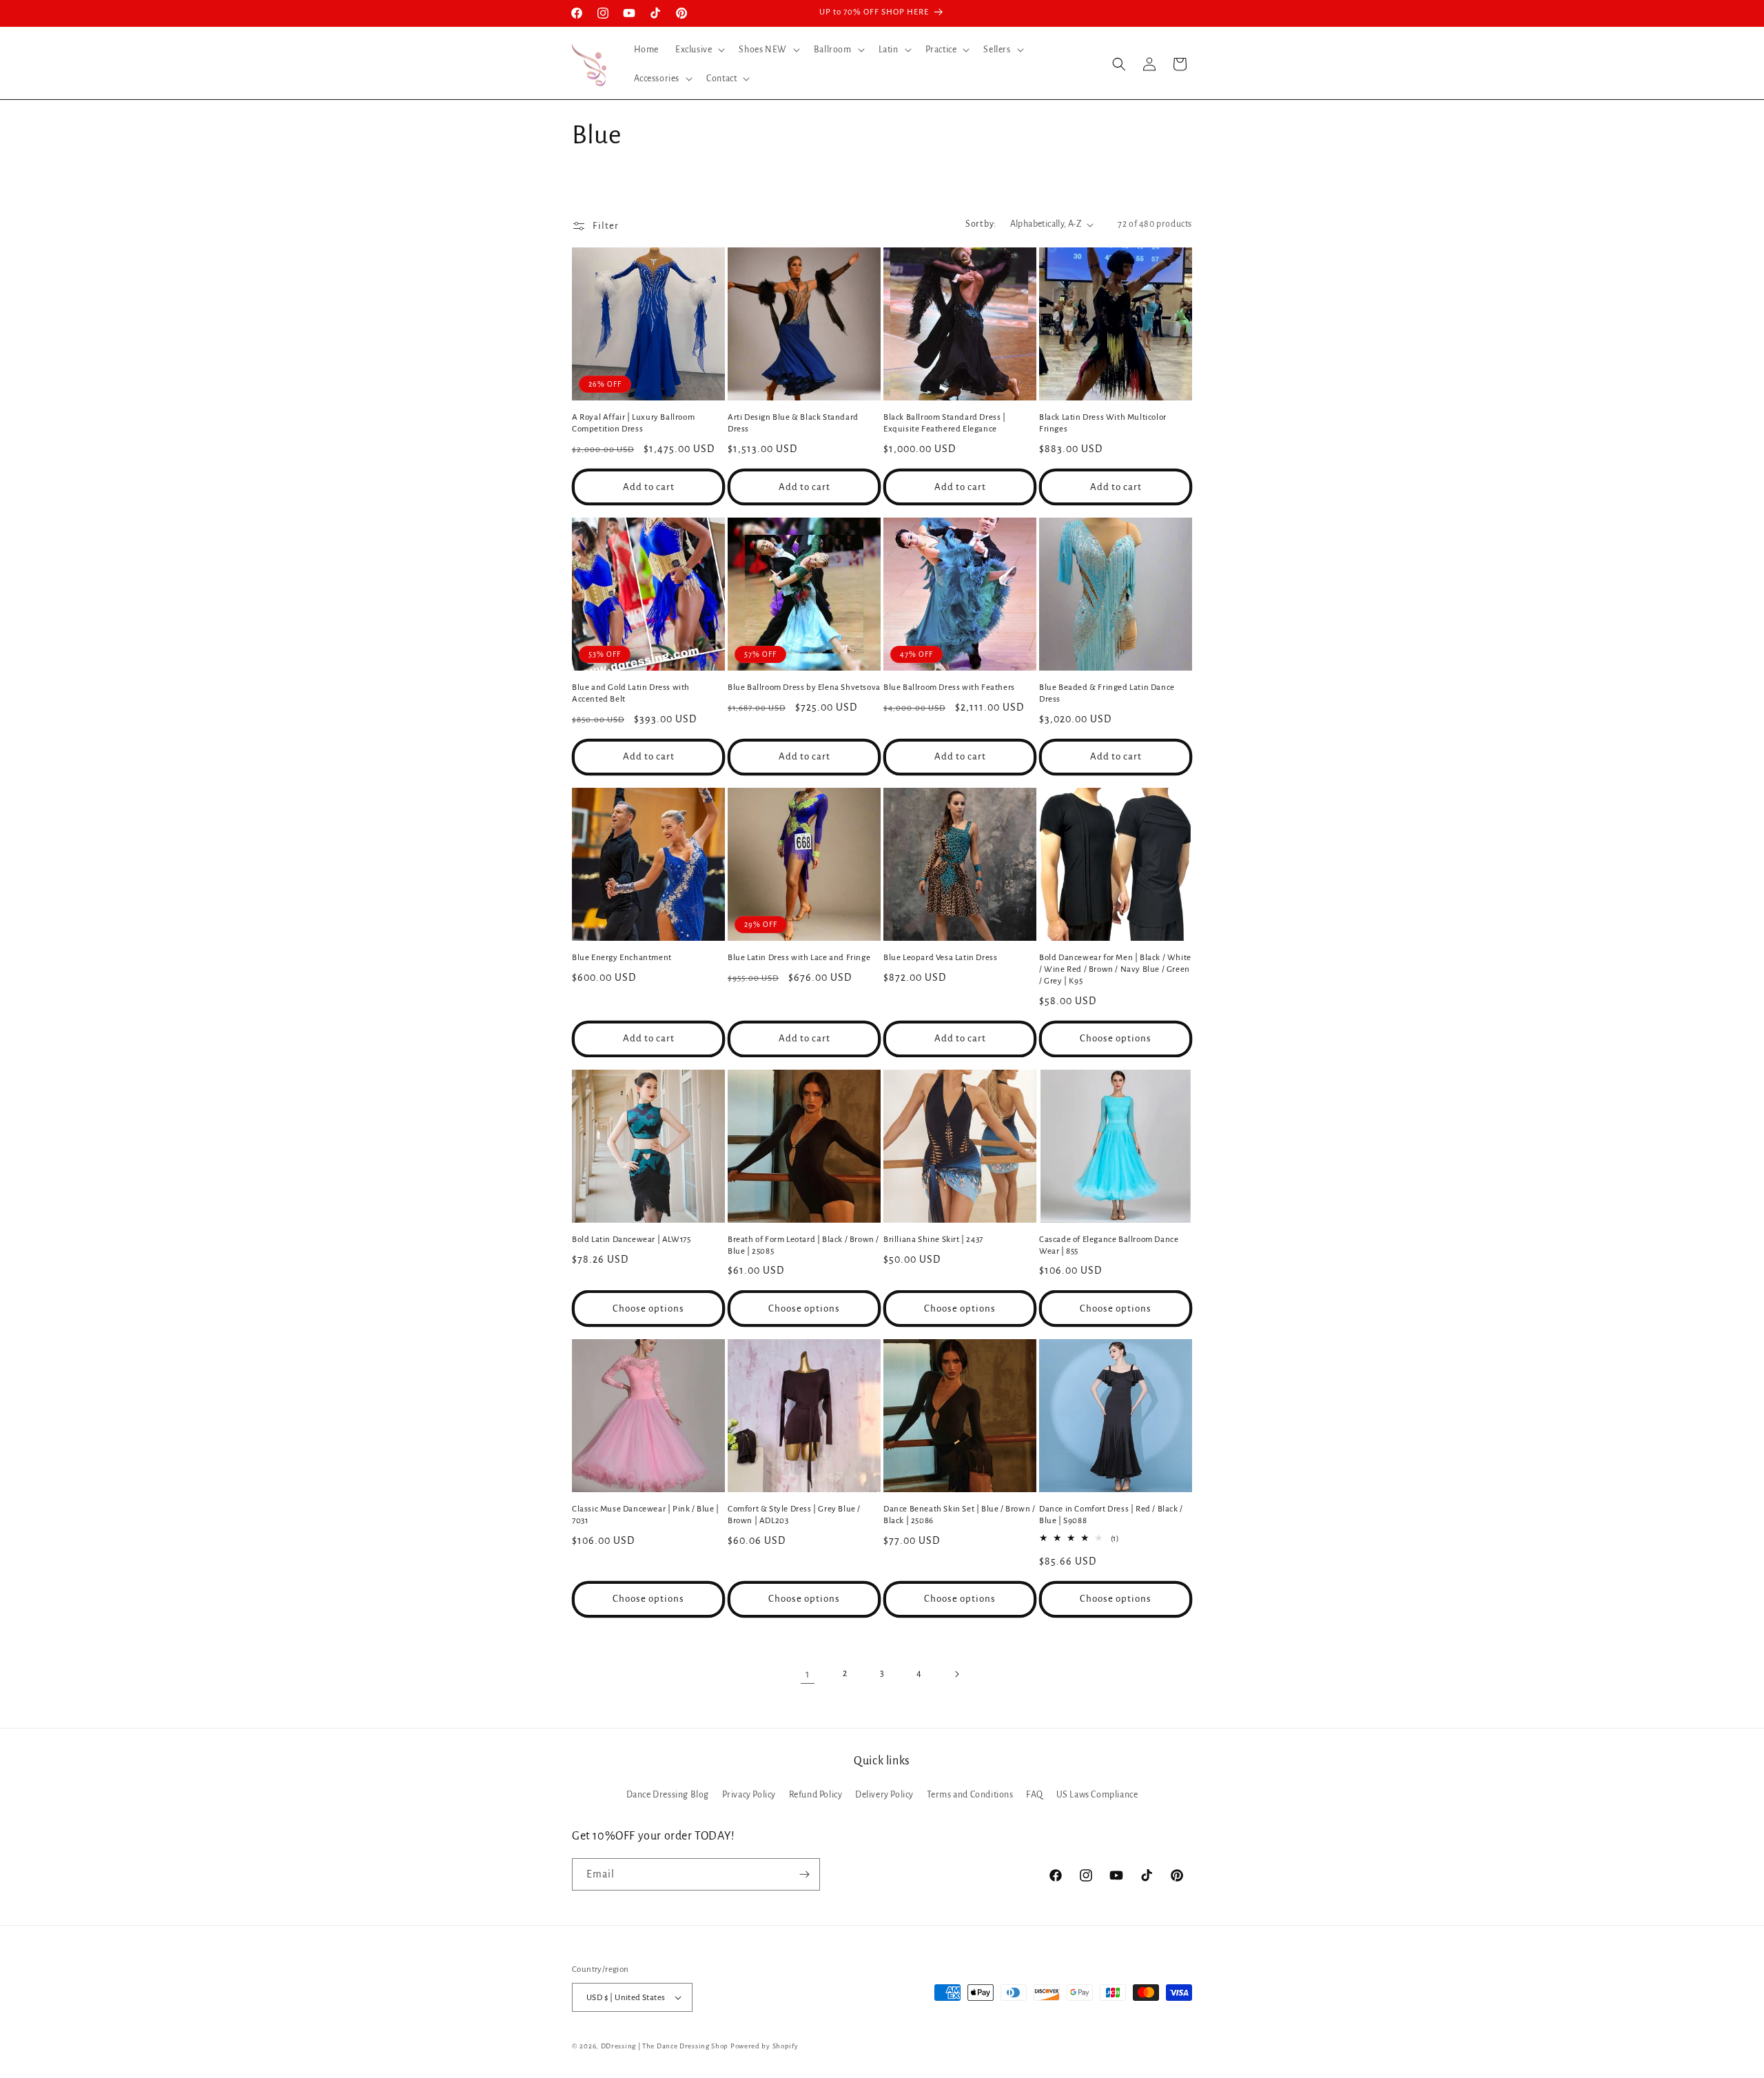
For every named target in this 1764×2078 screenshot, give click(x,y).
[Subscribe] (804, 1874)
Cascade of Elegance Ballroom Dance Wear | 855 (1109, 1245)
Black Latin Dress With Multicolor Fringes (1103, 423)
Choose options (1116, 1038)
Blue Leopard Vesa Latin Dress (940, 958)
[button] (699, 50)
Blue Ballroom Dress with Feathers (949, 687)
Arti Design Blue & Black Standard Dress (793, 423)
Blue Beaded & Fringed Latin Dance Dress (1107, 693)
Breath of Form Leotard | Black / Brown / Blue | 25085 (803, 1245)
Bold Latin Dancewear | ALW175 (631, 1240)
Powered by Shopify (765, 2046)
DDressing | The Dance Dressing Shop (665, 2046)
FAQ (1035, 1795)
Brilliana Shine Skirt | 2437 (933, 1240)
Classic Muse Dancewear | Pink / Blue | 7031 (646, 1515)
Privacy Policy (749, 1795)
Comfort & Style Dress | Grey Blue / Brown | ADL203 (794, 1515)
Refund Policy (816, 1795)
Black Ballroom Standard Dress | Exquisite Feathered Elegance (945, 423)
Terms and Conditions (970, 1795)
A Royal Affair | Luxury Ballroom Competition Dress (633, 423)
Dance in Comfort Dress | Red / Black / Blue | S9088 (1111, 1515)
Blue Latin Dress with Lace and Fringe (799, 958)
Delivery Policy (884, 1795)
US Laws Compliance (1097, 1795)
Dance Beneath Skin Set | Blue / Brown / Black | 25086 (959, 1515)
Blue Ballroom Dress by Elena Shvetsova (804, 687)
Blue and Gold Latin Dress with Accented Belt (631, 693)
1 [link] (808, 1674)
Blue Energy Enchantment (622, 958)
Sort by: (981, 224)
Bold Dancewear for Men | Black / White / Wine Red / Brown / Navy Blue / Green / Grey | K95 (1115, 969)
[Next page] (956, 1674)
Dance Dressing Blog (668, 1795)
